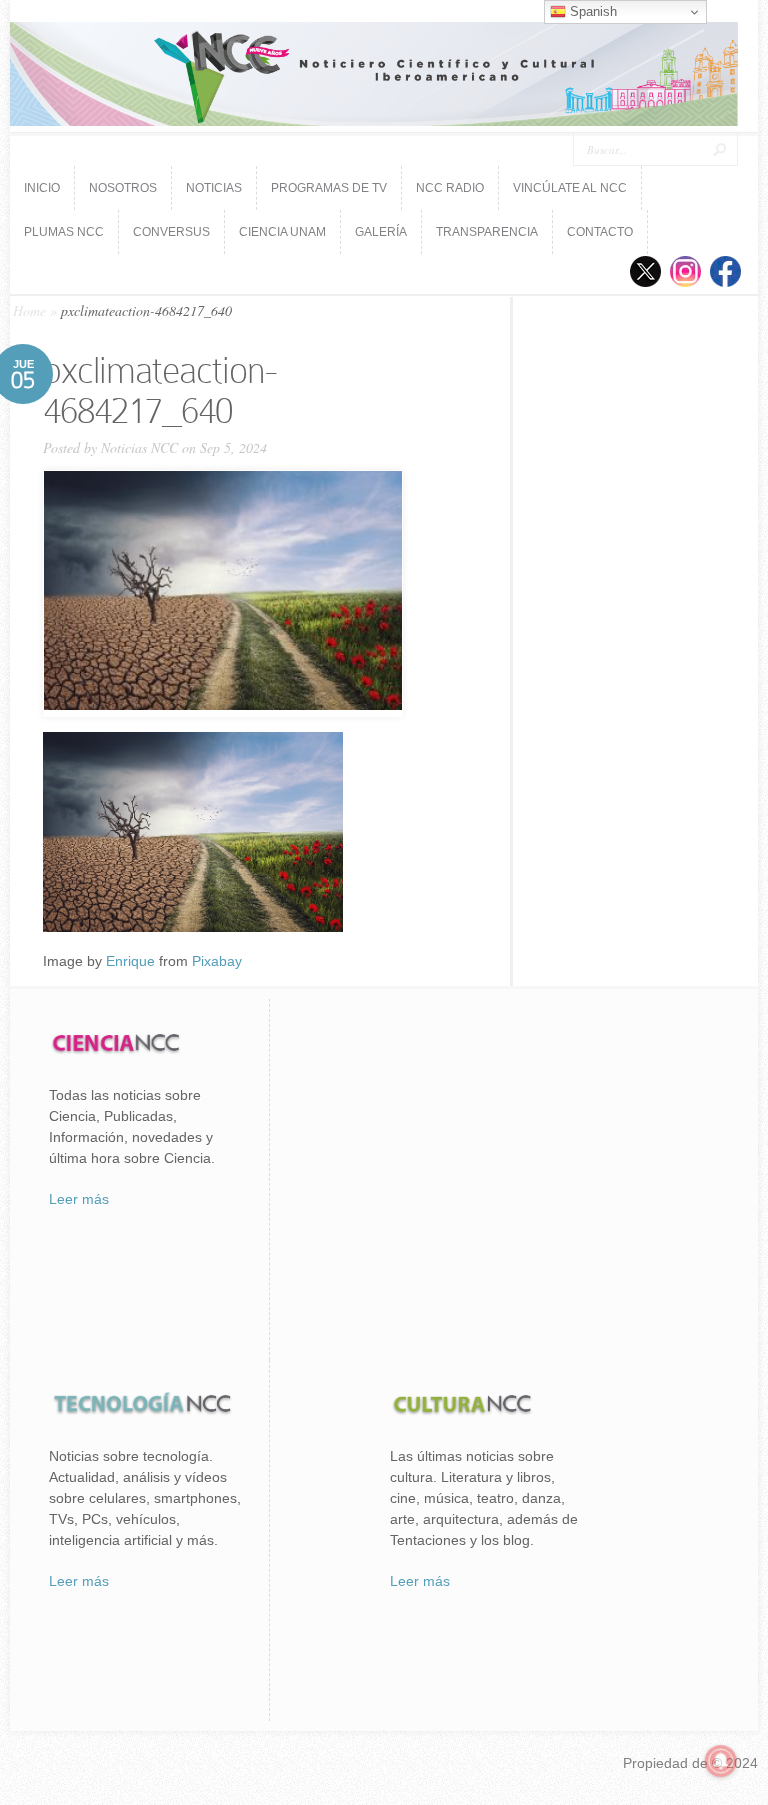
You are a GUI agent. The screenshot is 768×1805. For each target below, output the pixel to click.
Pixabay (217, 961)
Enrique (130, 961)
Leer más (79, 1199)
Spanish (591, 11)
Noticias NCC (139, 447)
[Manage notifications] (721, 1761)
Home (29, 310)
